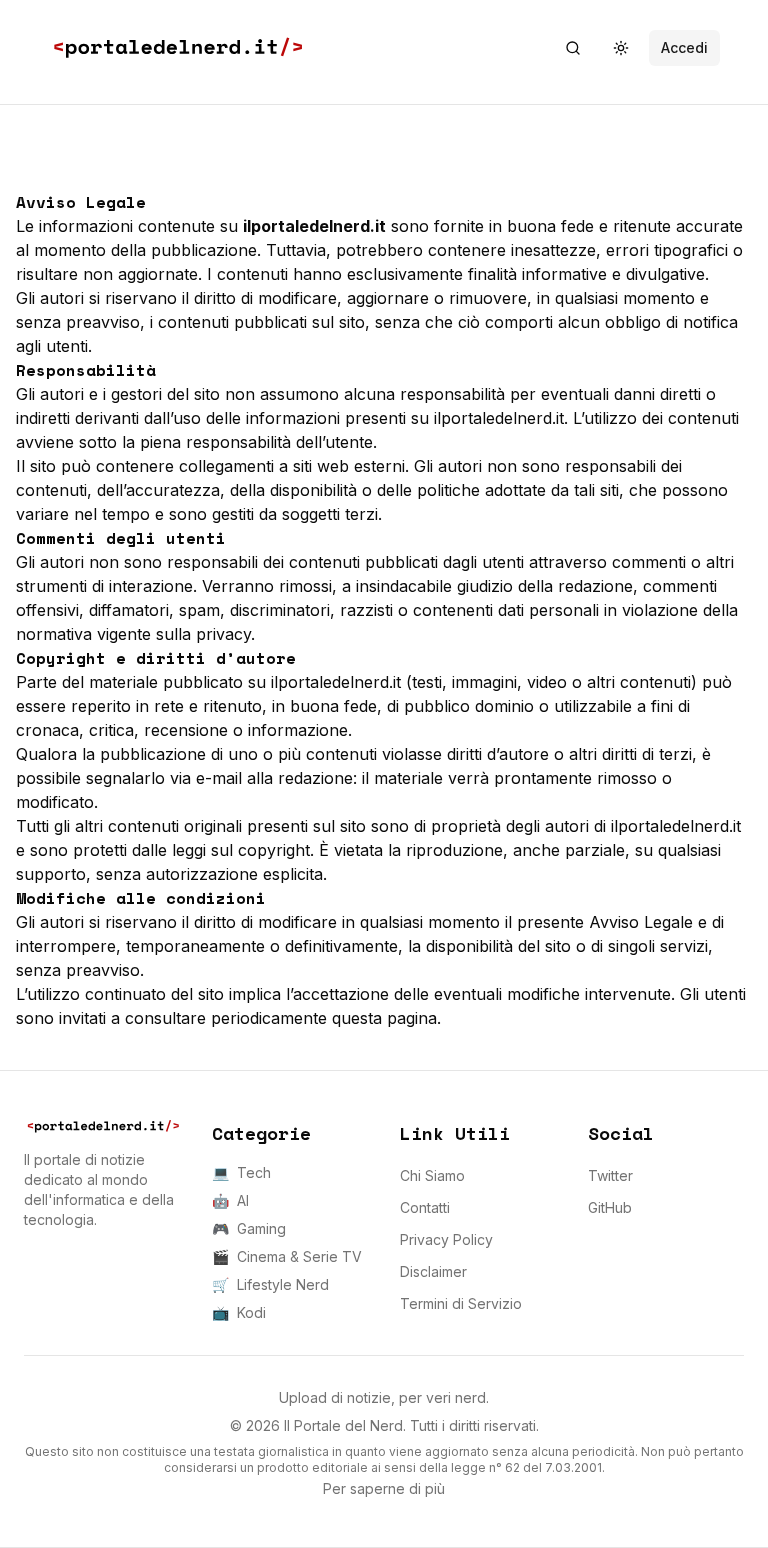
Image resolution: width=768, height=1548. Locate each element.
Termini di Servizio (461, 1303)
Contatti (425, 1207)
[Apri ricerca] (573, 48)
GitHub (610, 1207)
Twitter (610, 1175)
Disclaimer (433, 1271)
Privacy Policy (446, 1239)
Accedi (684, 47)
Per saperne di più (384, 1488)
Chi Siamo (432, 1175)
